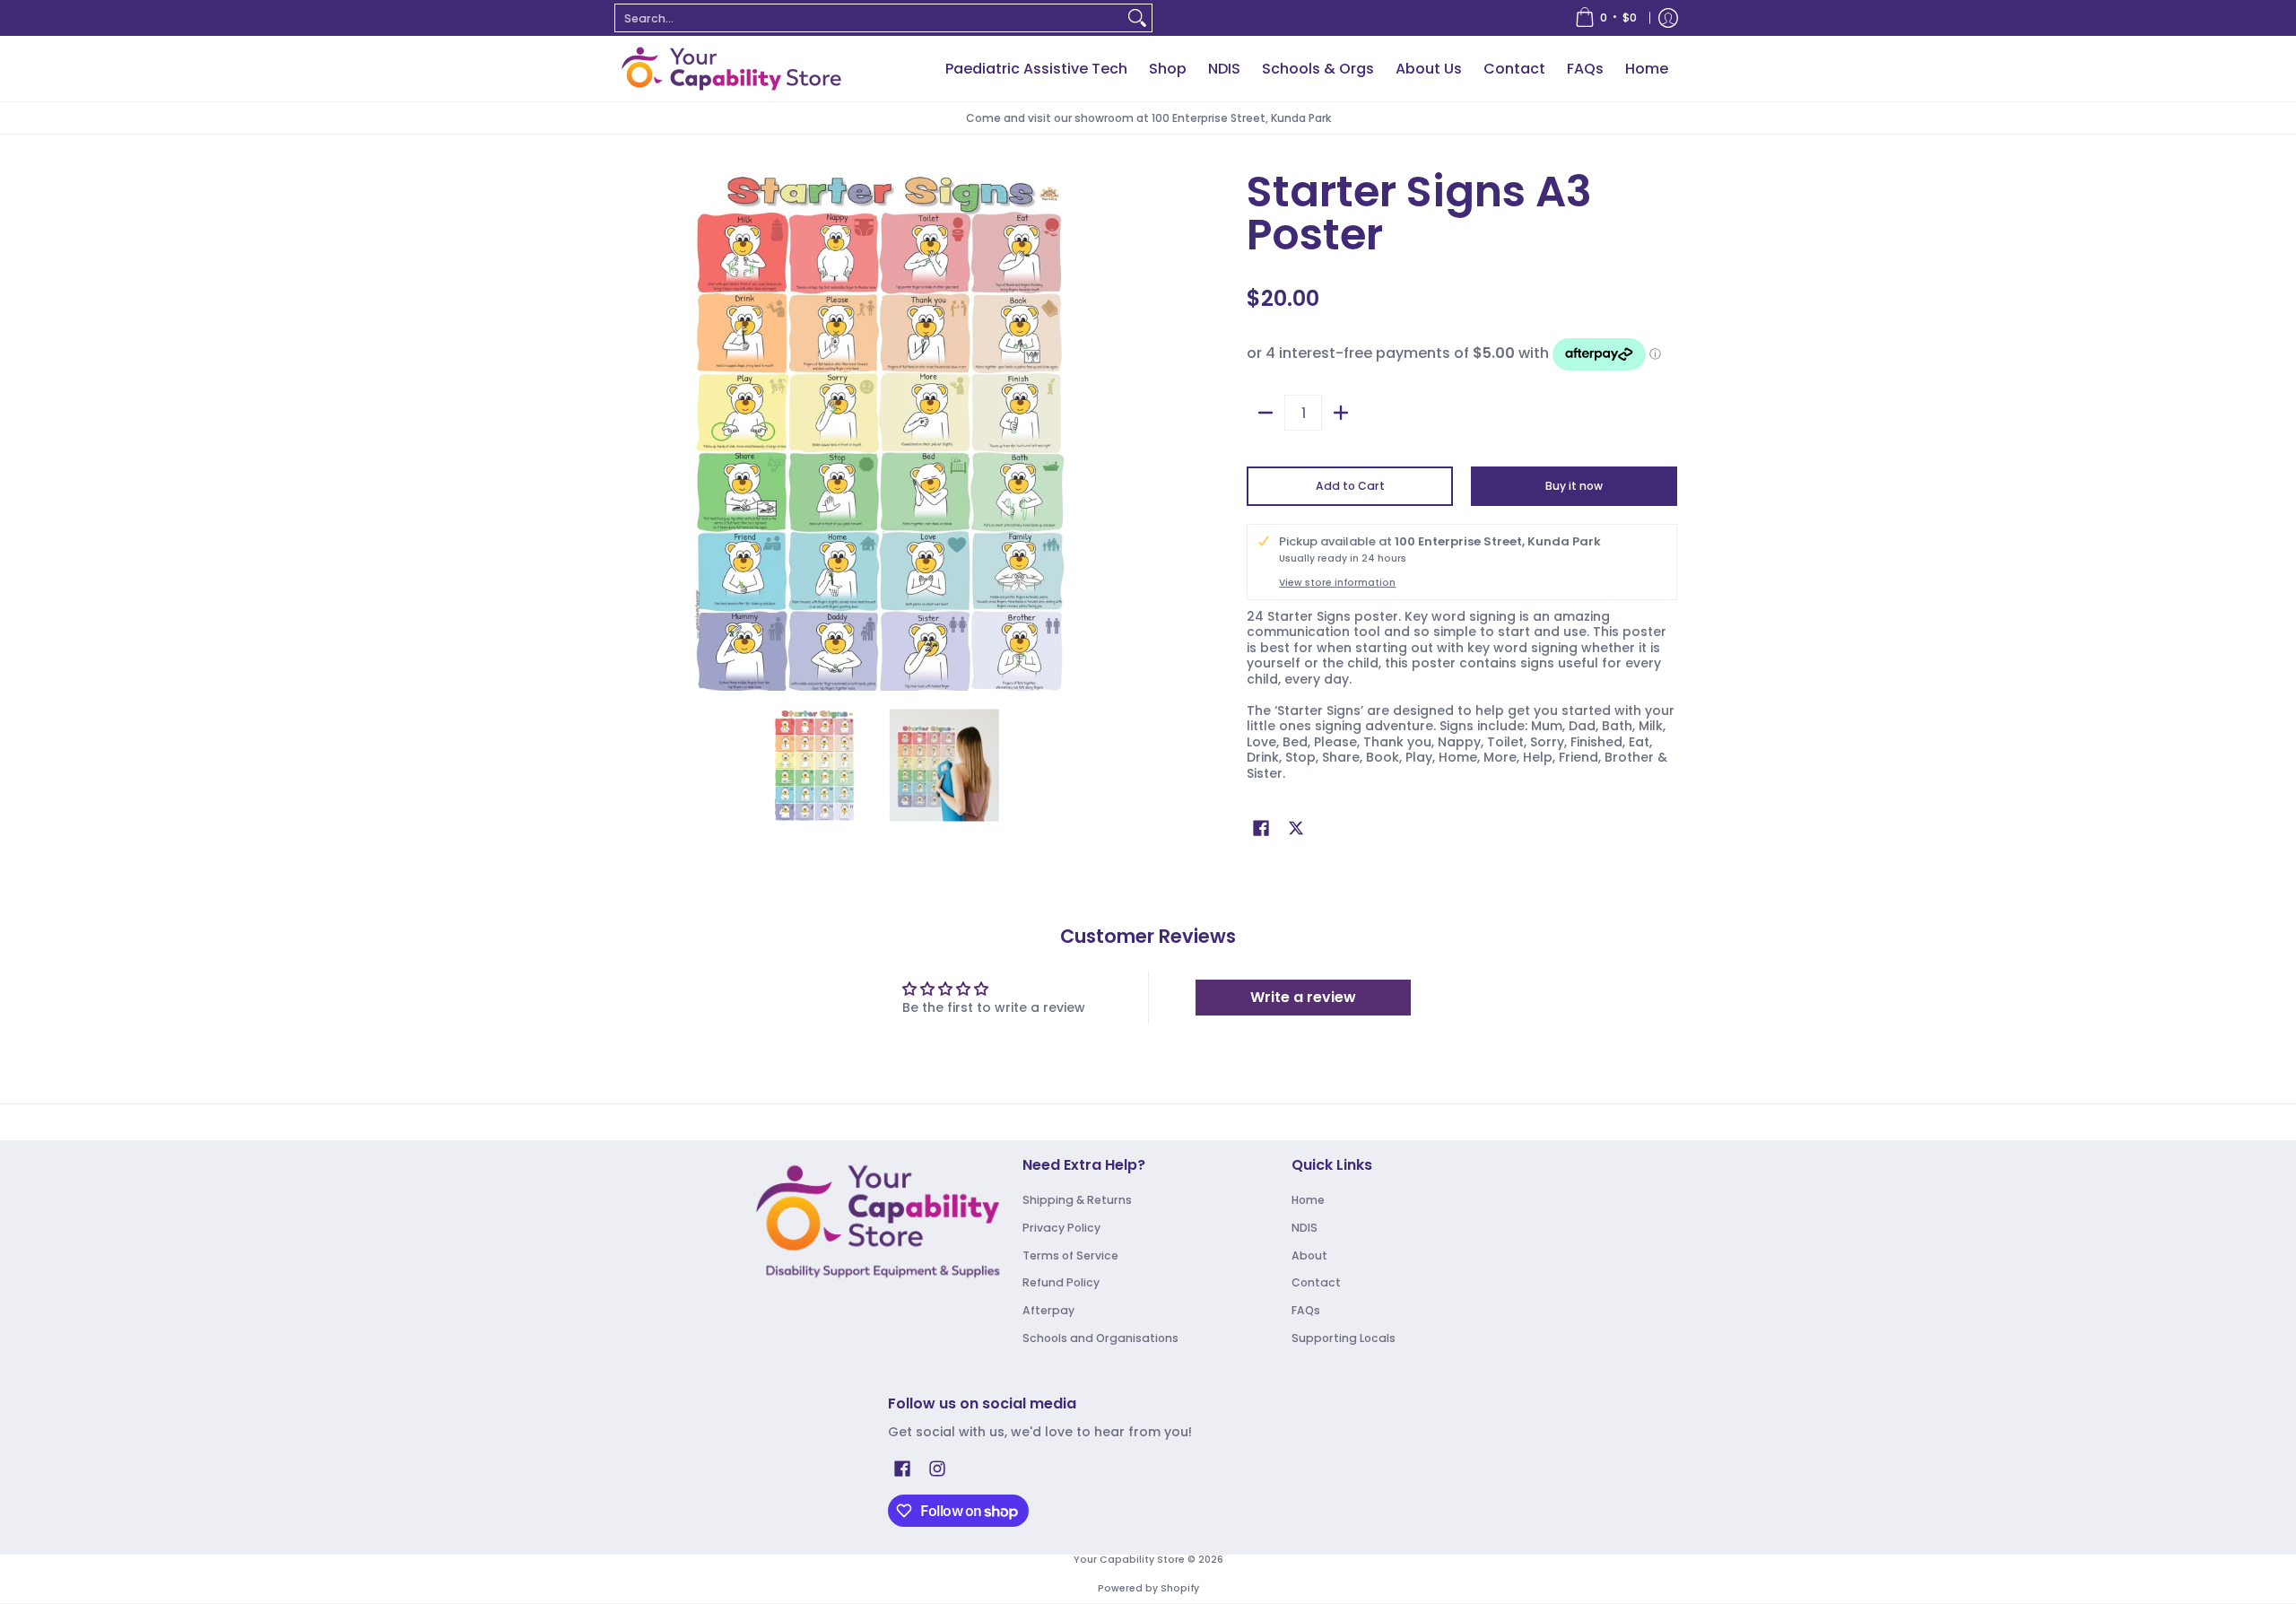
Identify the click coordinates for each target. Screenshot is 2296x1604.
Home (1308, 1200)
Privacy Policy (1061, 1228)
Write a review (1303, 997)
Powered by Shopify (1148, 1588)
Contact (1316, 1282)
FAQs (1306, 1310)
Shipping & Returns (1077, 1200)
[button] (1261, 828)
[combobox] (869, 18)
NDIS (1305, 1228)
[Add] (1341, 413)
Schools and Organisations (1100, 1338)
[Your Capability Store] (731, 69)
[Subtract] (1265, 413)
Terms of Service (1070, 1255)
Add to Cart (1350, 486)
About (1309, 1255)
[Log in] (1668, 18)
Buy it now (1574, 486)
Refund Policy (1061, 1282)
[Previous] (631, 431)
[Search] (1137, 18)
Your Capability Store (1129, 1560)
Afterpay (1048, 1310)
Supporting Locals (1344, 1338)
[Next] (1126, 431)
